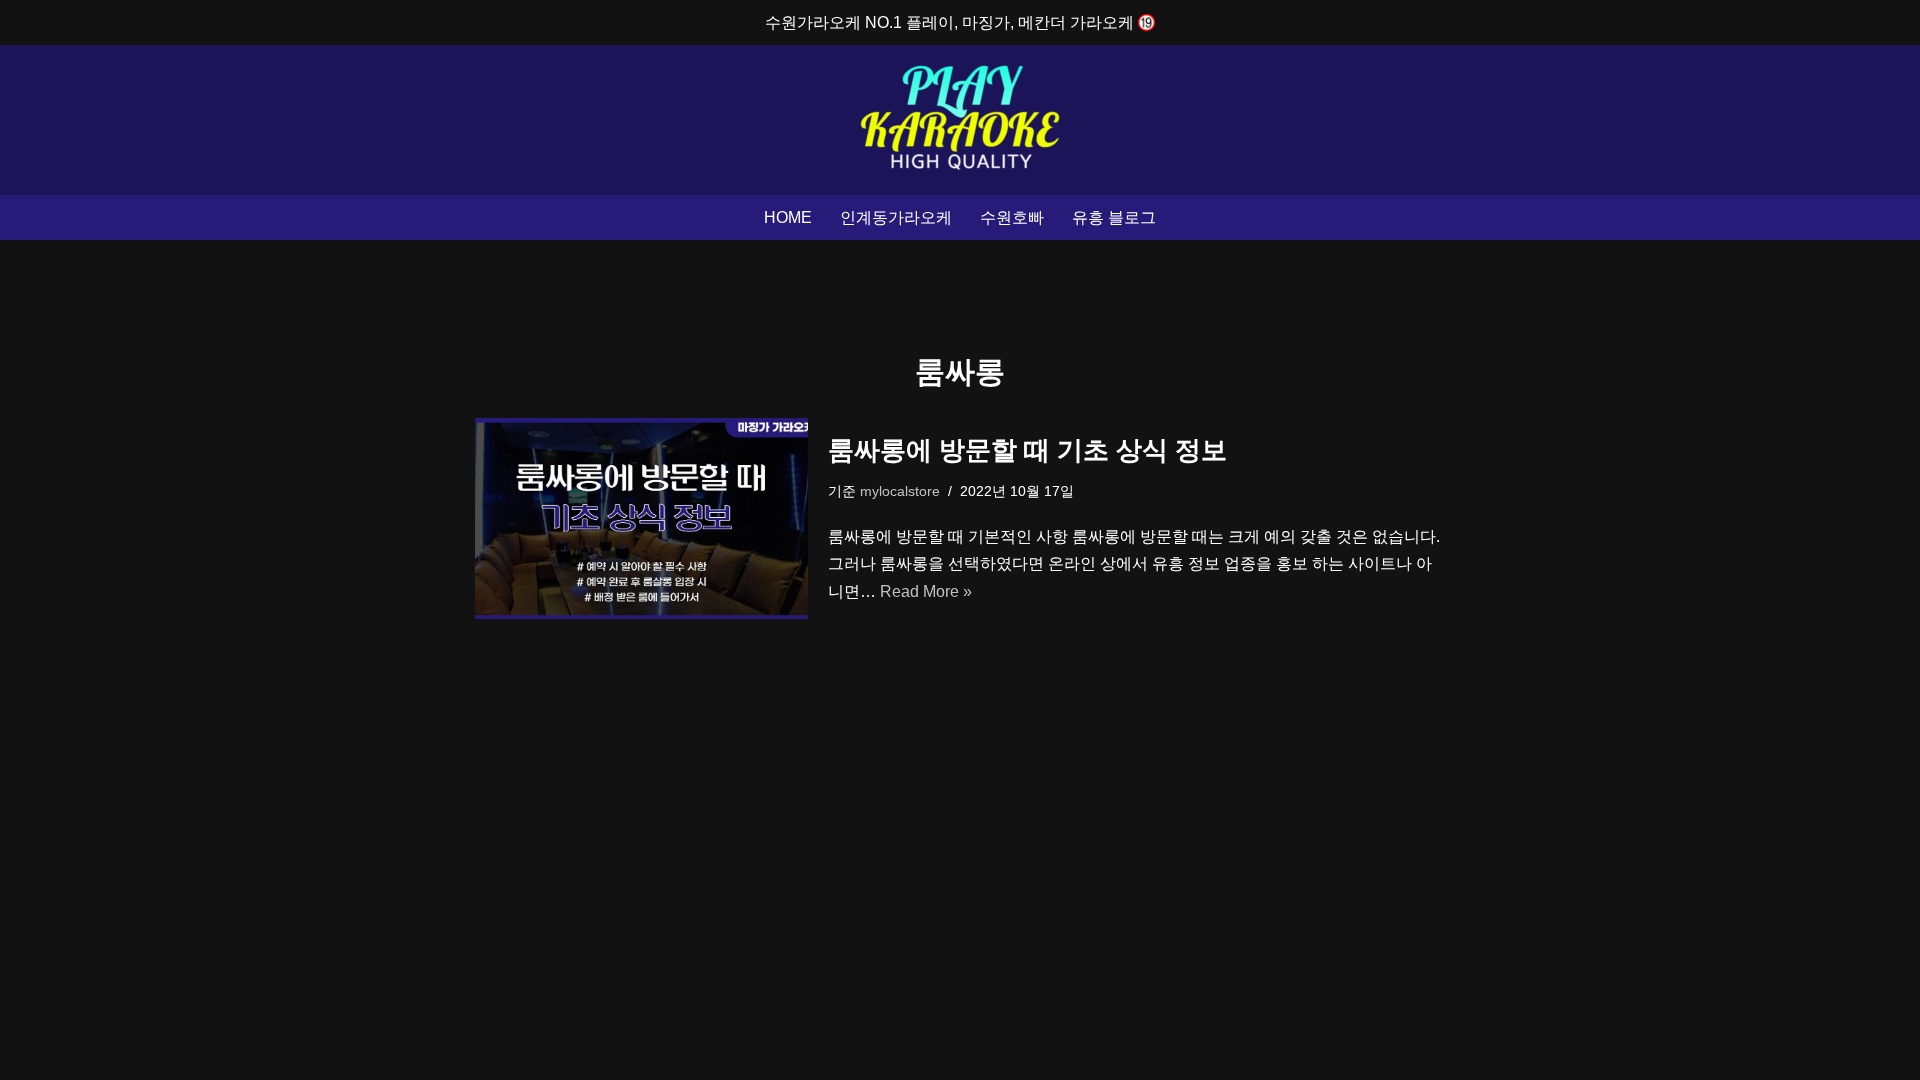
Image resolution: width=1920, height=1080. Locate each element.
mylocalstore (900, 491)
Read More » (926, 591)
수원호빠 (1012, 217)
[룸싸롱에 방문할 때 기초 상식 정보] (641, 518)
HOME (788, 217)
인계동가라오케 (896, 217)
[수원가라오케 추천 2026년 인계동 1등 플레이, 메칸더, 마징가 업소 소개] (960, 120)
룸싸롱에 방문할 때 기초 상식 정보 (1027, 450)
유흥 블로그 (1114, 217)
